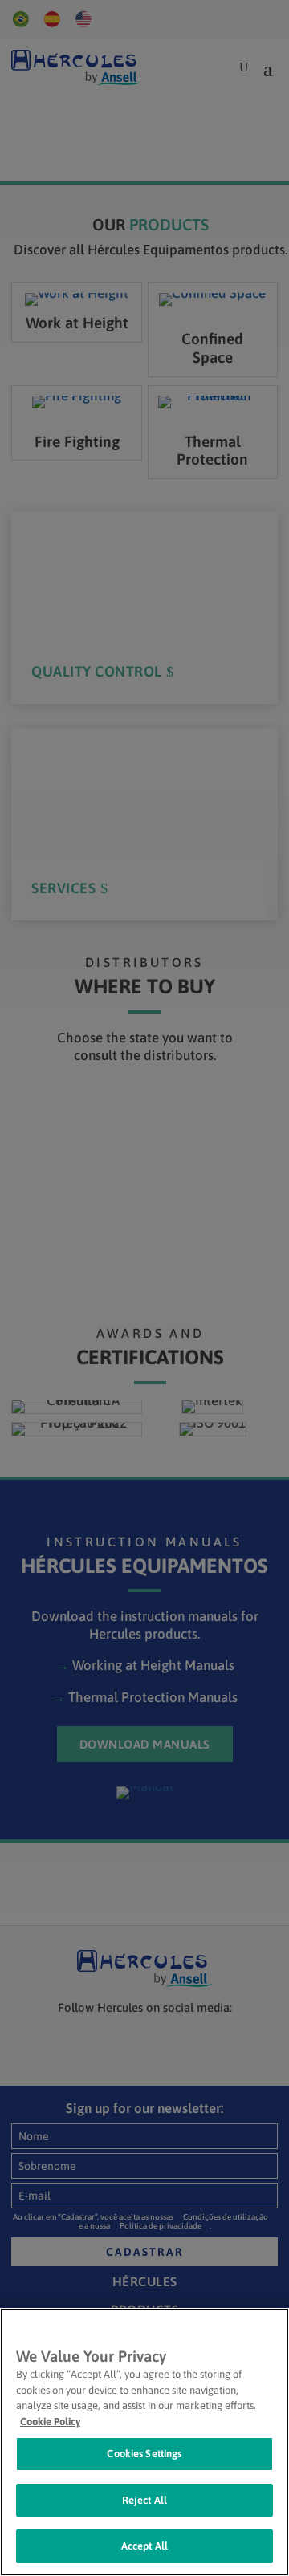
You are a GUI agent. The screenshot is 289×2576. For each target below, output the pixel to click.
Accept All (144, 2546)
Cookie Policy (50, 2422)
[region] (144, 2442)
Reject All (144, 2500)
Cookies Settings (144, 2454)
